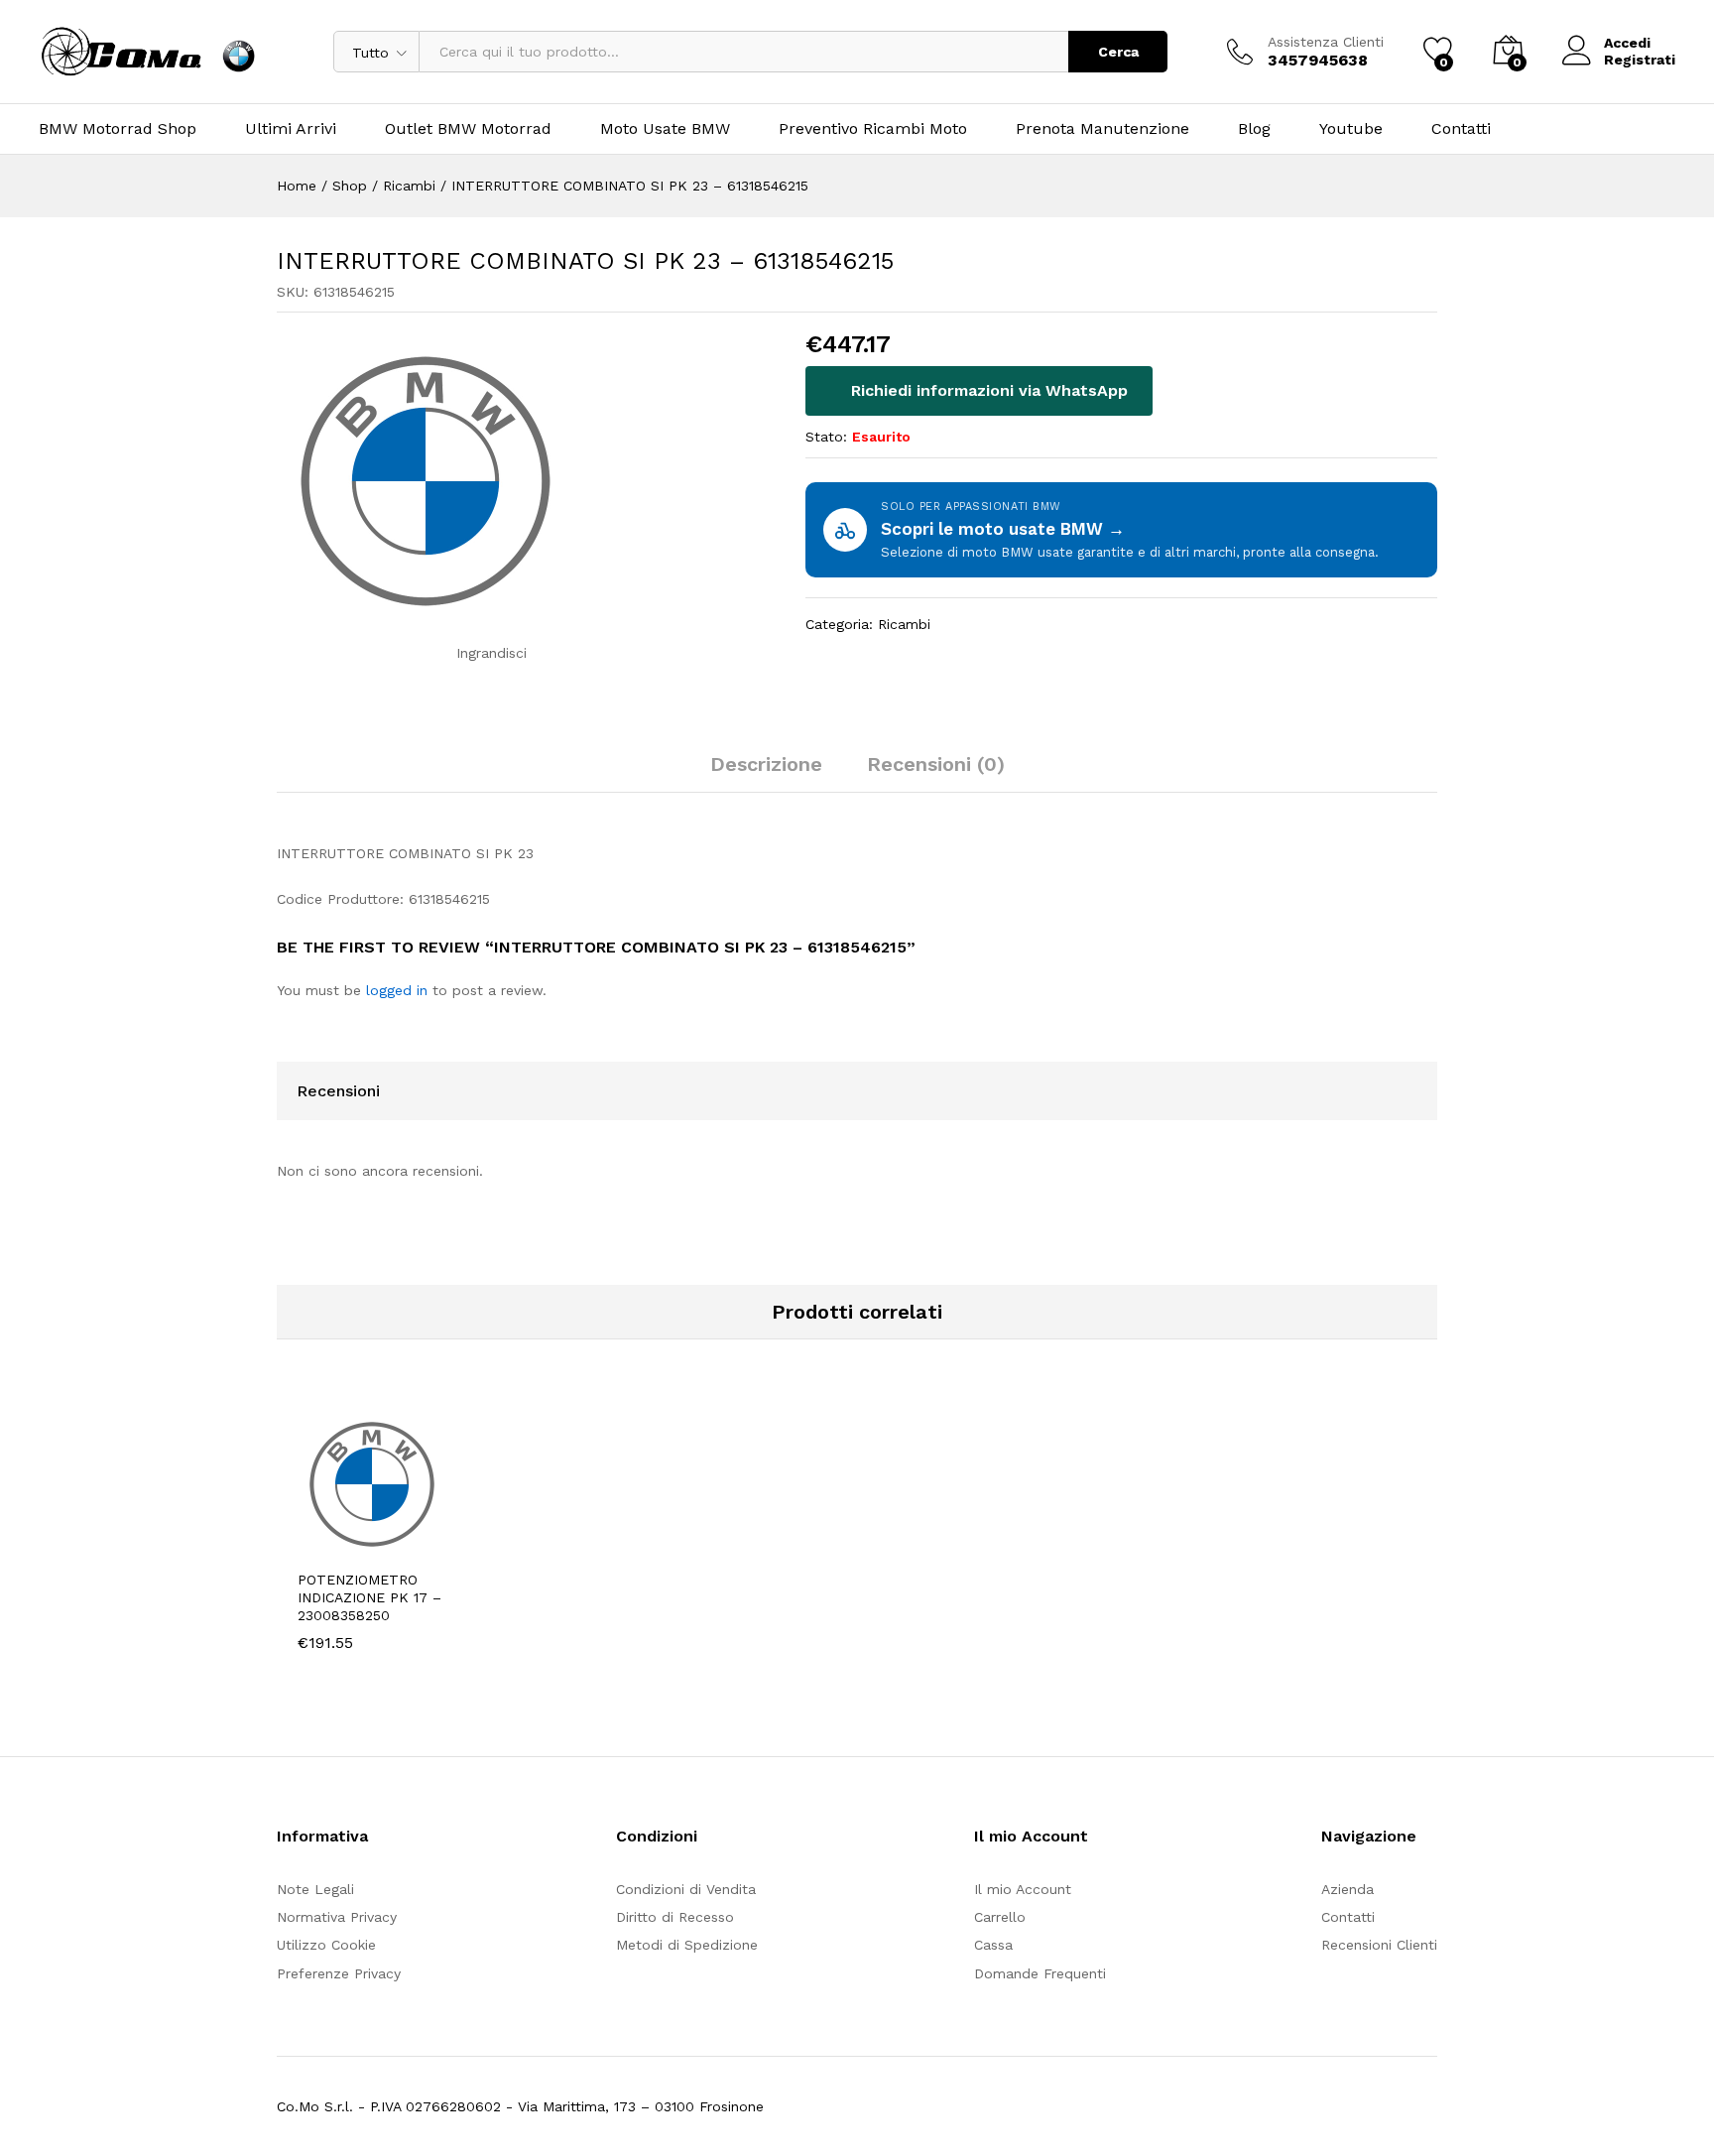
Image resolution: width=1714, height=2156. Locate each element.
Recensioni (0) (936, 764)
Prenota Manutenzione (1102, 129)
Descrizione (766, 764)
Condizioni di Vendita (686, 1889)
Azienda (1347, 1889)
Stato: (826, 437)
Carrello (1000, 1917)
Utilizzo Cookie (326, 1945)
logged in (397, 990)
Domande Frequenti (1040, 1973)
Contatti (1461, 129)
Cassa (993, 1945)
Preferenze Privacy (339, 1973)
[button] (344, 1547)
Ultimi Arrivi (291, 129)
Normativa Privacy (337, 1917)
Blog (1254, 129)
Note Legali (315, 1889)
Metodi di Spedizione (687, 1945)
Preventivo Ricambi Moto (873, 129)
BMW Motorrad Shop (118, 129)
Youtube (1351, 129)
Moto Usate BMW (665, 129)
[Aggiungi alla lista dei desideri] (435, 1547)
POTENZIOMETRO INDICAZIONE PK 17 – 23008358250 (369, 1597)
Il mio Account (1023, 1889)
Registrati (1640, 60)
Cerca (1118, 52)
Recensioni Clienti (1379, 1945)
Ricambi (904, 624)
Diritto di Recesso (675, 1917)
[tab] (766, 773)
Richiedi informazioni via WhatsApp (987, 390)
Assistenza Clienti (1326, 42)
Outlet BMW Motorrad (468, 129)
